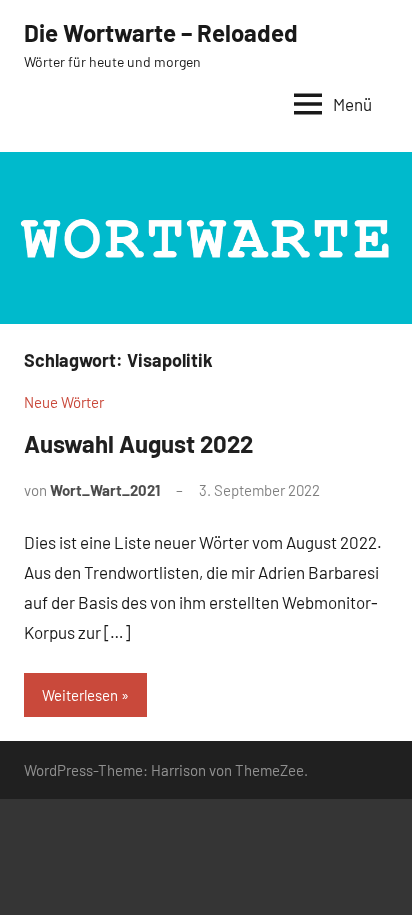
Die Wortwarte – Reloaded (161, 32)
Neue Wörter (64, 402)
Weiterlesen (80, 695)
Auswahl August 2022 (138, 443)
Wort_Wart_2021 (105, 490)
